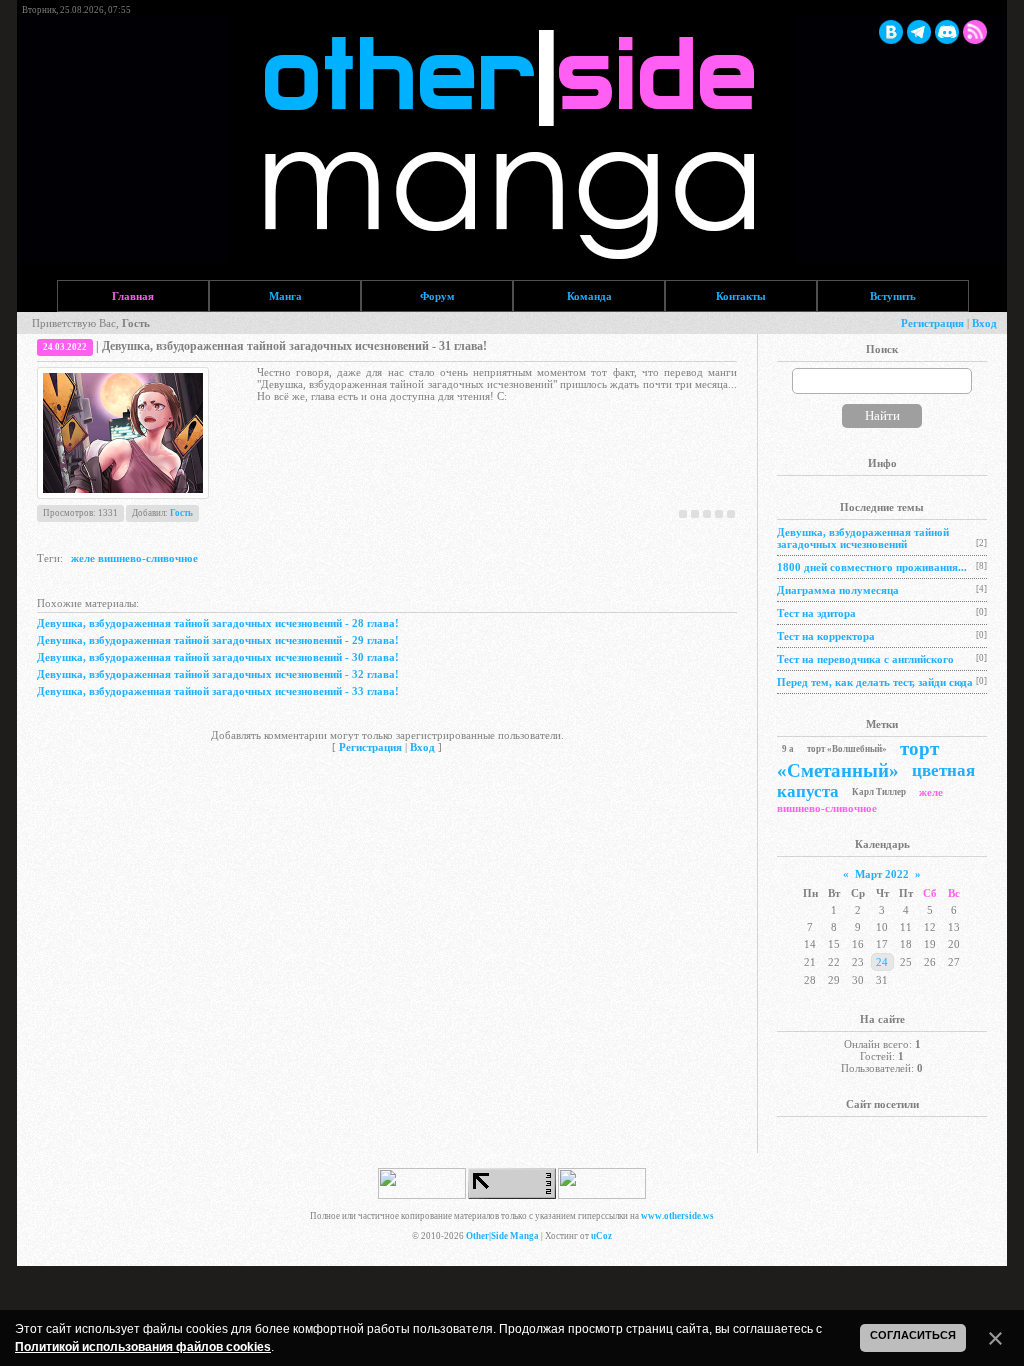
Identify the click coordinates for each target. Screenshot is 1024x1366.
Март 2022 (882, 874)
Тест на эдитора (816, 613)
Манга (285, 296)
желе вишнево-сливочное (134, 558)
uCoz (601, 1236)
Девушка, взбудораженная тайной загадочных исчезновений (863, 538)
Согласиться (913, 1335)
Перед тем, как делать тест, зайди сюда (875, 682)
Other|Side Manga (502, 1236)
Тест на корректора (826, 636)
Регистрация (932, 323)
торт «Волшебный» (847, 749)
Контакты (741, 296)
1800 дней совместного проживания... (872, 567)
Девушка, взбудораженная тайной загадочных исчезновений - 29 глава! (218, 640)
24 (882, 962)
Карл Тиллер (879, 792)
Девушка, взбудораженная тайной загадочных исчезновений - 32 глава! (218, 674)
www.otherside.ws (677, 1216)
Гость (181, 513)
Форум (437, 296)
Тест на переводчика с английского (865, 659)
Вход (984, 323)
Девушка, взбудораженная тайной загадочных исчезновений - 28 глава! (218, 623)
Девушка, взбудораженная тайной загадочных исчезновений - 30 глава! (218, 657)
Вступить (893, 296)
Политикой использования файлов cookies (143, 1347)
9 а (788, 749)
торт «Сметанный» (858, 759)
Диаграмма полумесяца (838, 590)
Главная (133, 296)
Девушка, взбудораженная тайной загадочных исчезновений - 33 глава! (218, 691)
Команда (589, 296)
